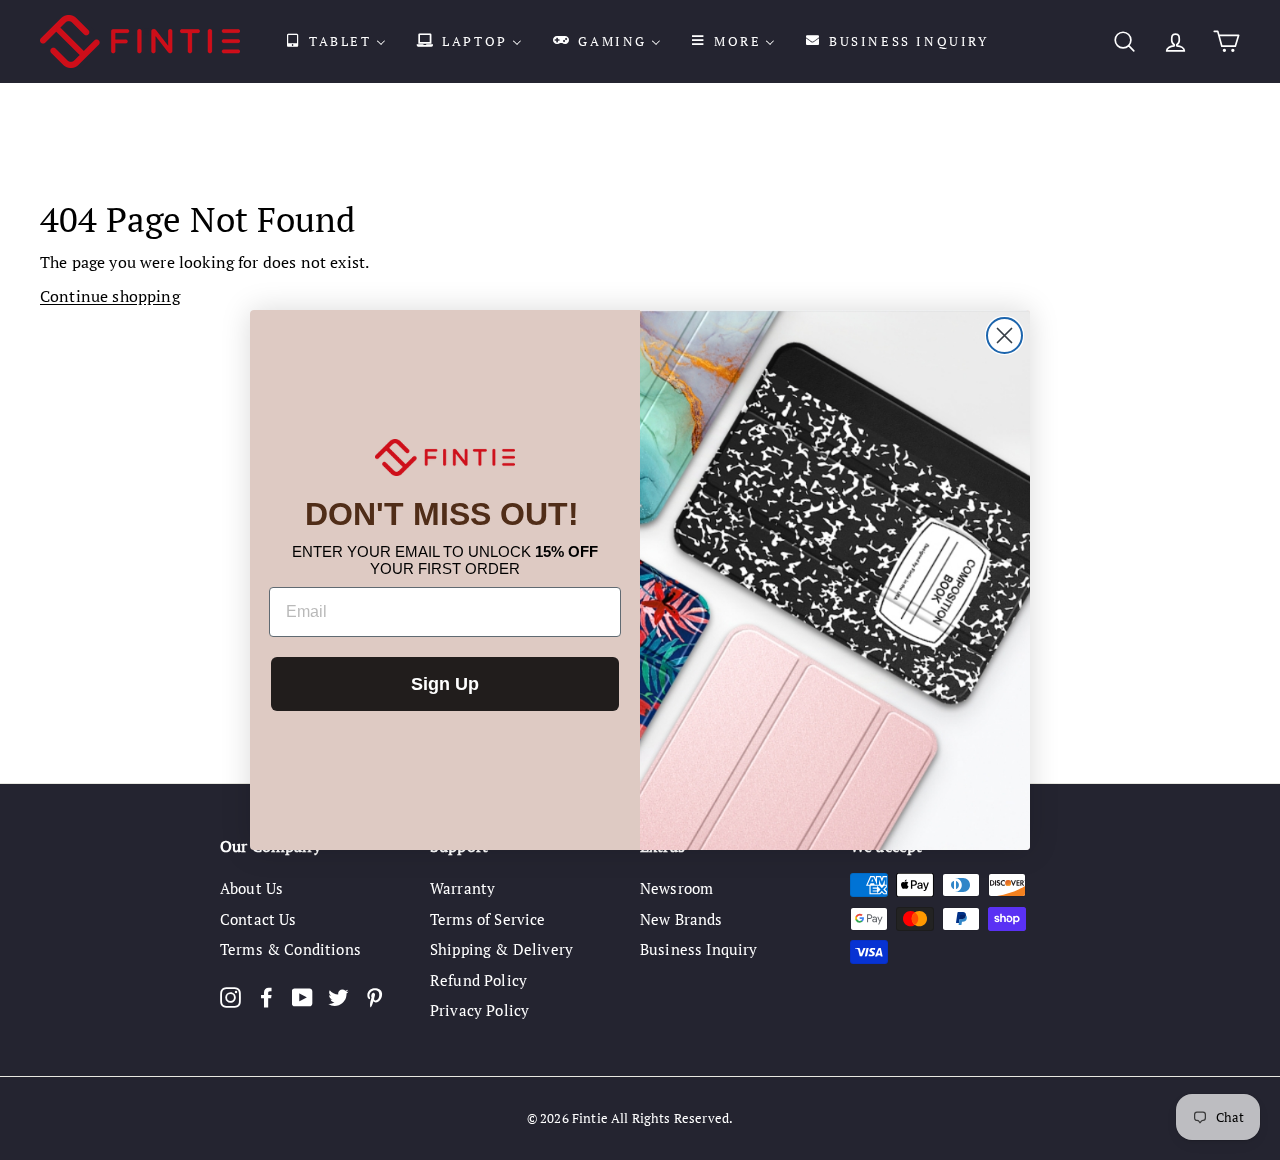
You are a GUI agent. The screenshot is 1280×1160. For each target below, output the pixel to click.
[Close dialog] (1004, 335)
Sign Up (445, 684)
